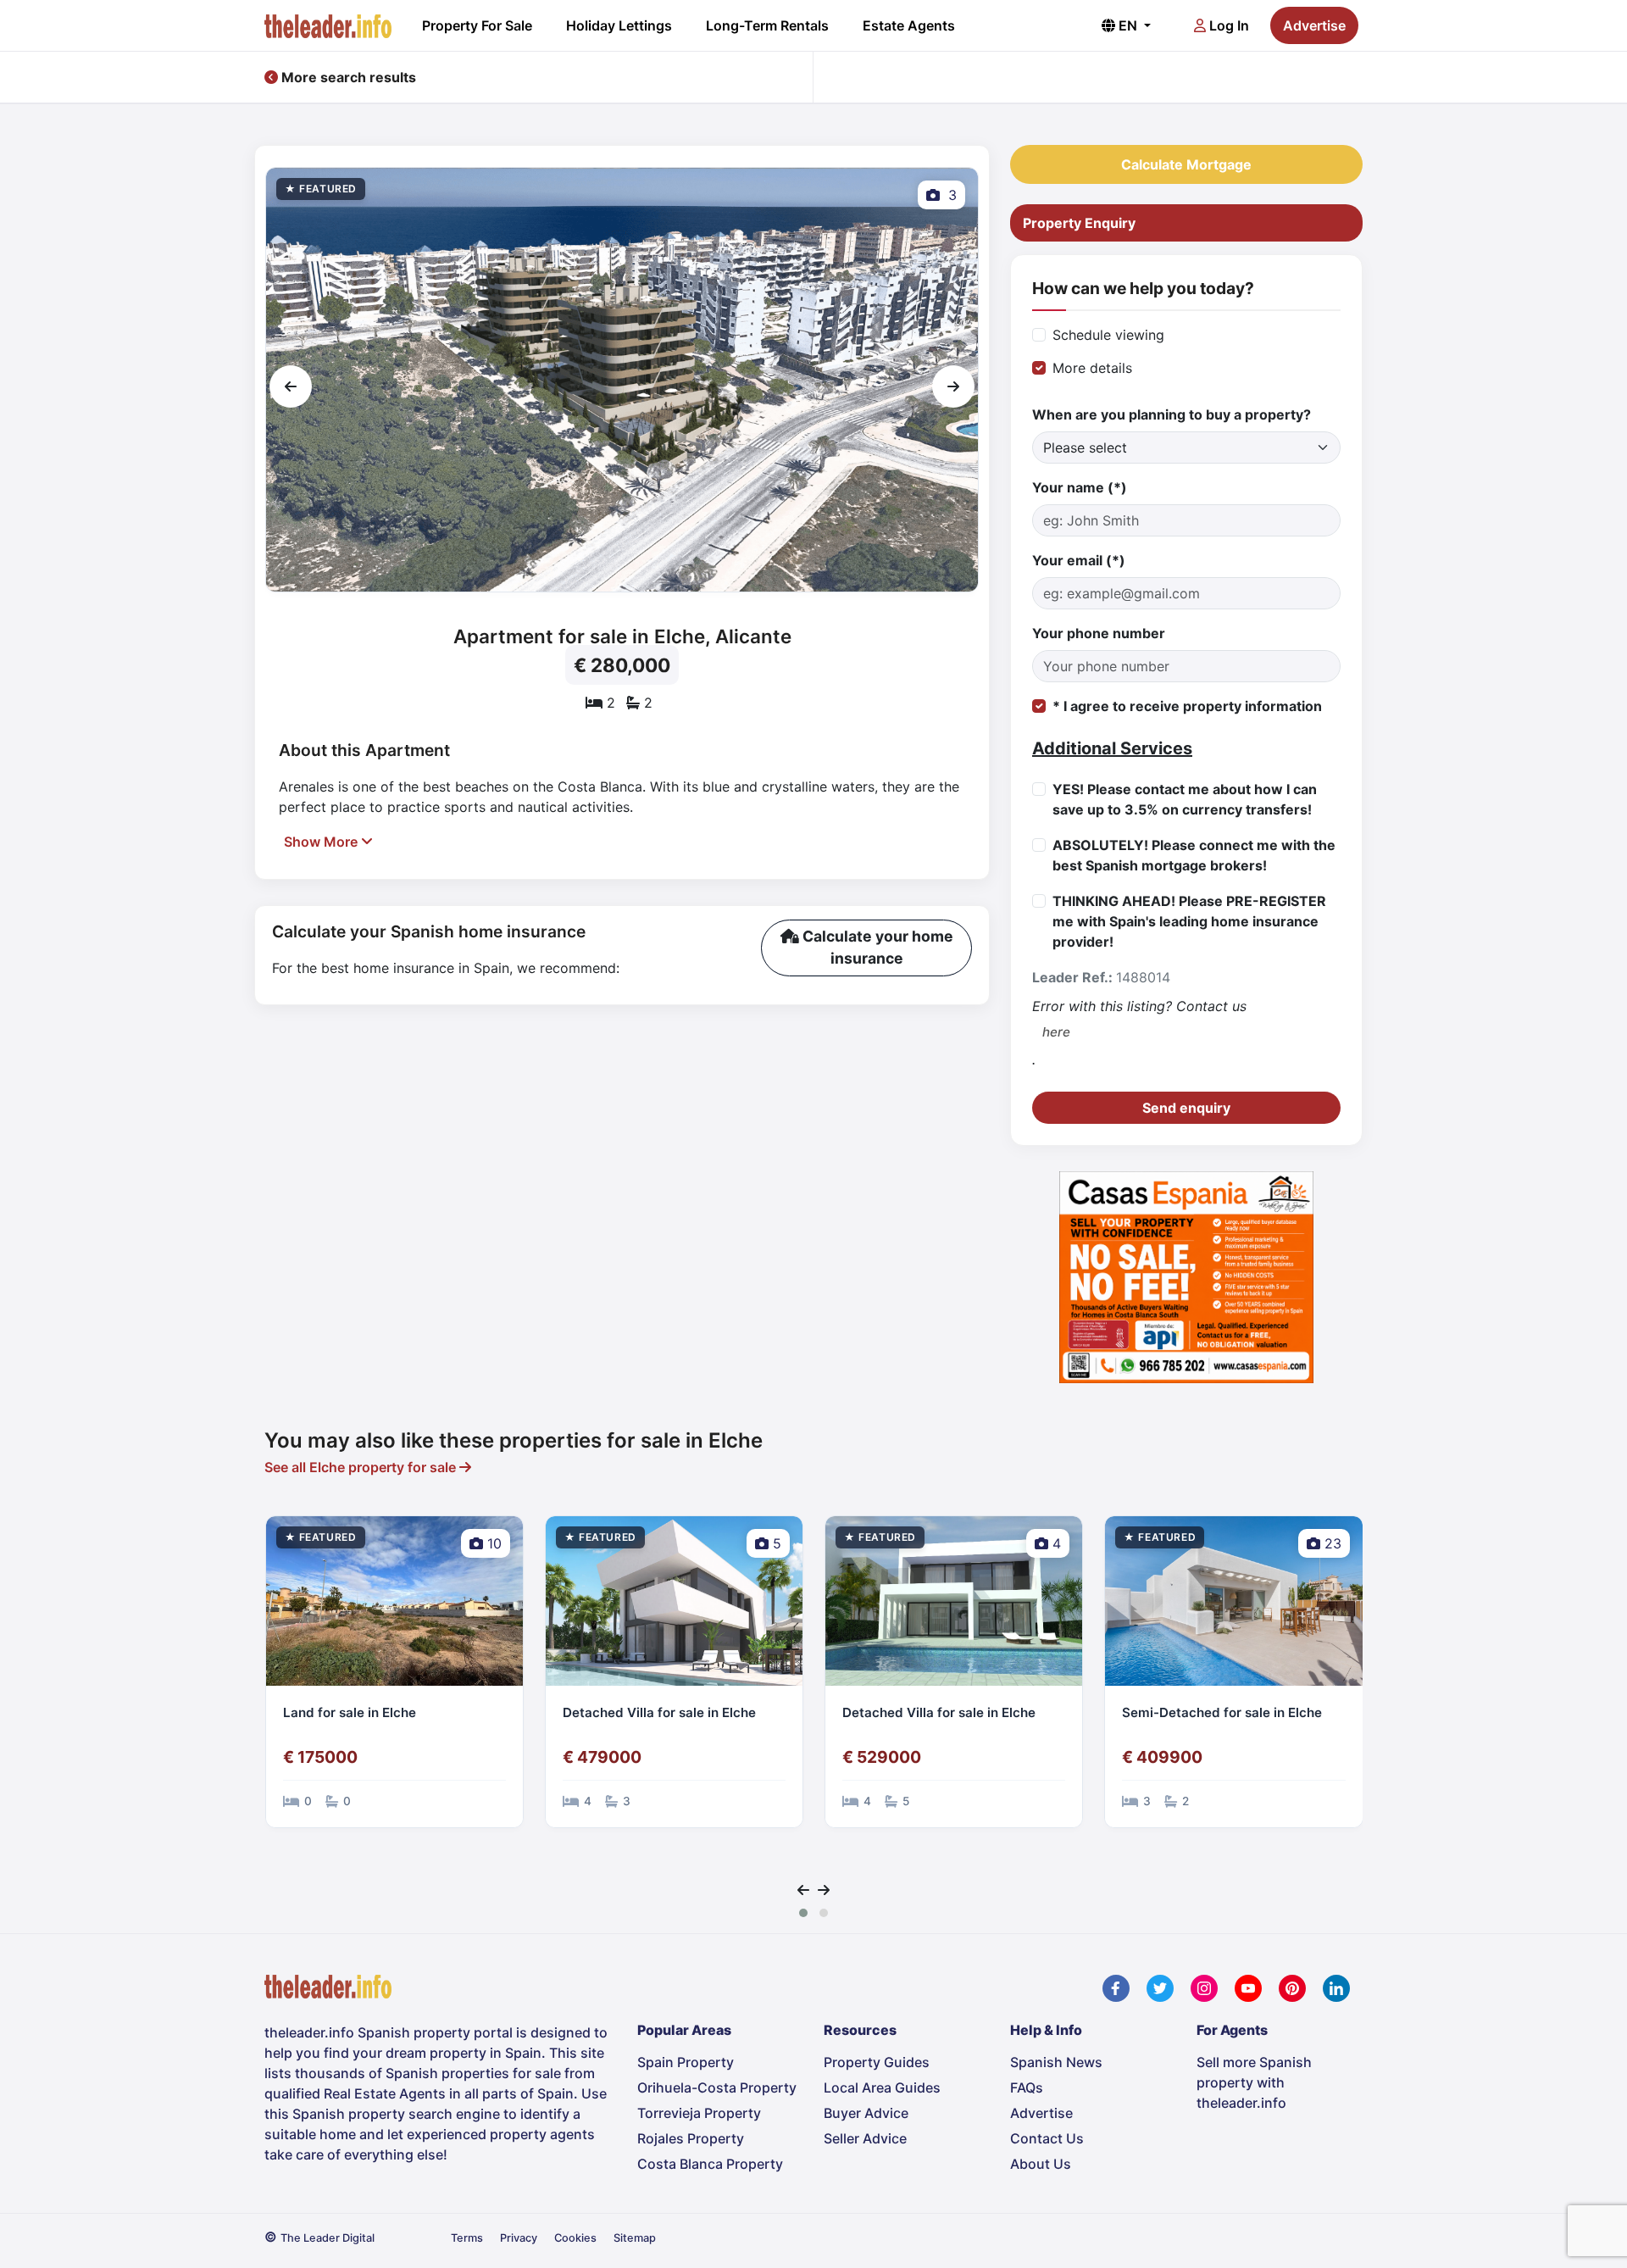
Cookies (575, 2238)
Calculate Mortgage (1186, 164)
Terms (467, 2238)
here (1056, 1032)
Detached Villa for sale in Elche (380, 1712)
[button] (803, 1913)
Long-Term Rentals (767, 25)
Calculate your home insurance (876, 947)
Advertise (1314, 25)
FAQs (1027, 2087)
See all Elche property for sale (362, 1467)
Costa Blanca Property (710, 2164)
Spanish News (1056, 2062)
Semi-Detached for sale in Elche (942, 1712)
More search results (347, 77)
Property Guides (877, 2062)
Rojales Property (691, 2138)
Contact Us (1047, 2138)
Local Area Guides (882, 2087)
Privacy (519, 2238)
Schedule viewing (1108, 335)
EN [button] (1128, 25)
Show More (322, 842)
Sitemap (635, 2238)
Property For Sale (477, 25)
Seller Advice (865, 2138)
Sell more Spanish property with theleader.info (1254, 2082)
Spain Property (686, 2062)
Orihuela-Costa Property (717, 2087)
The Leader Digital (328, 2238)
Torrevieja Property (699, 2113)
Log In (1227, 25)
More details (1092, 368)
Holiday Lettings (619, 25)
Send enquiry (1186, 1108)
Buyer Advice (866, 2113)
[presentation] (291, 386)
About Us (1041, 2164)
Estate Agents (909, 25)
